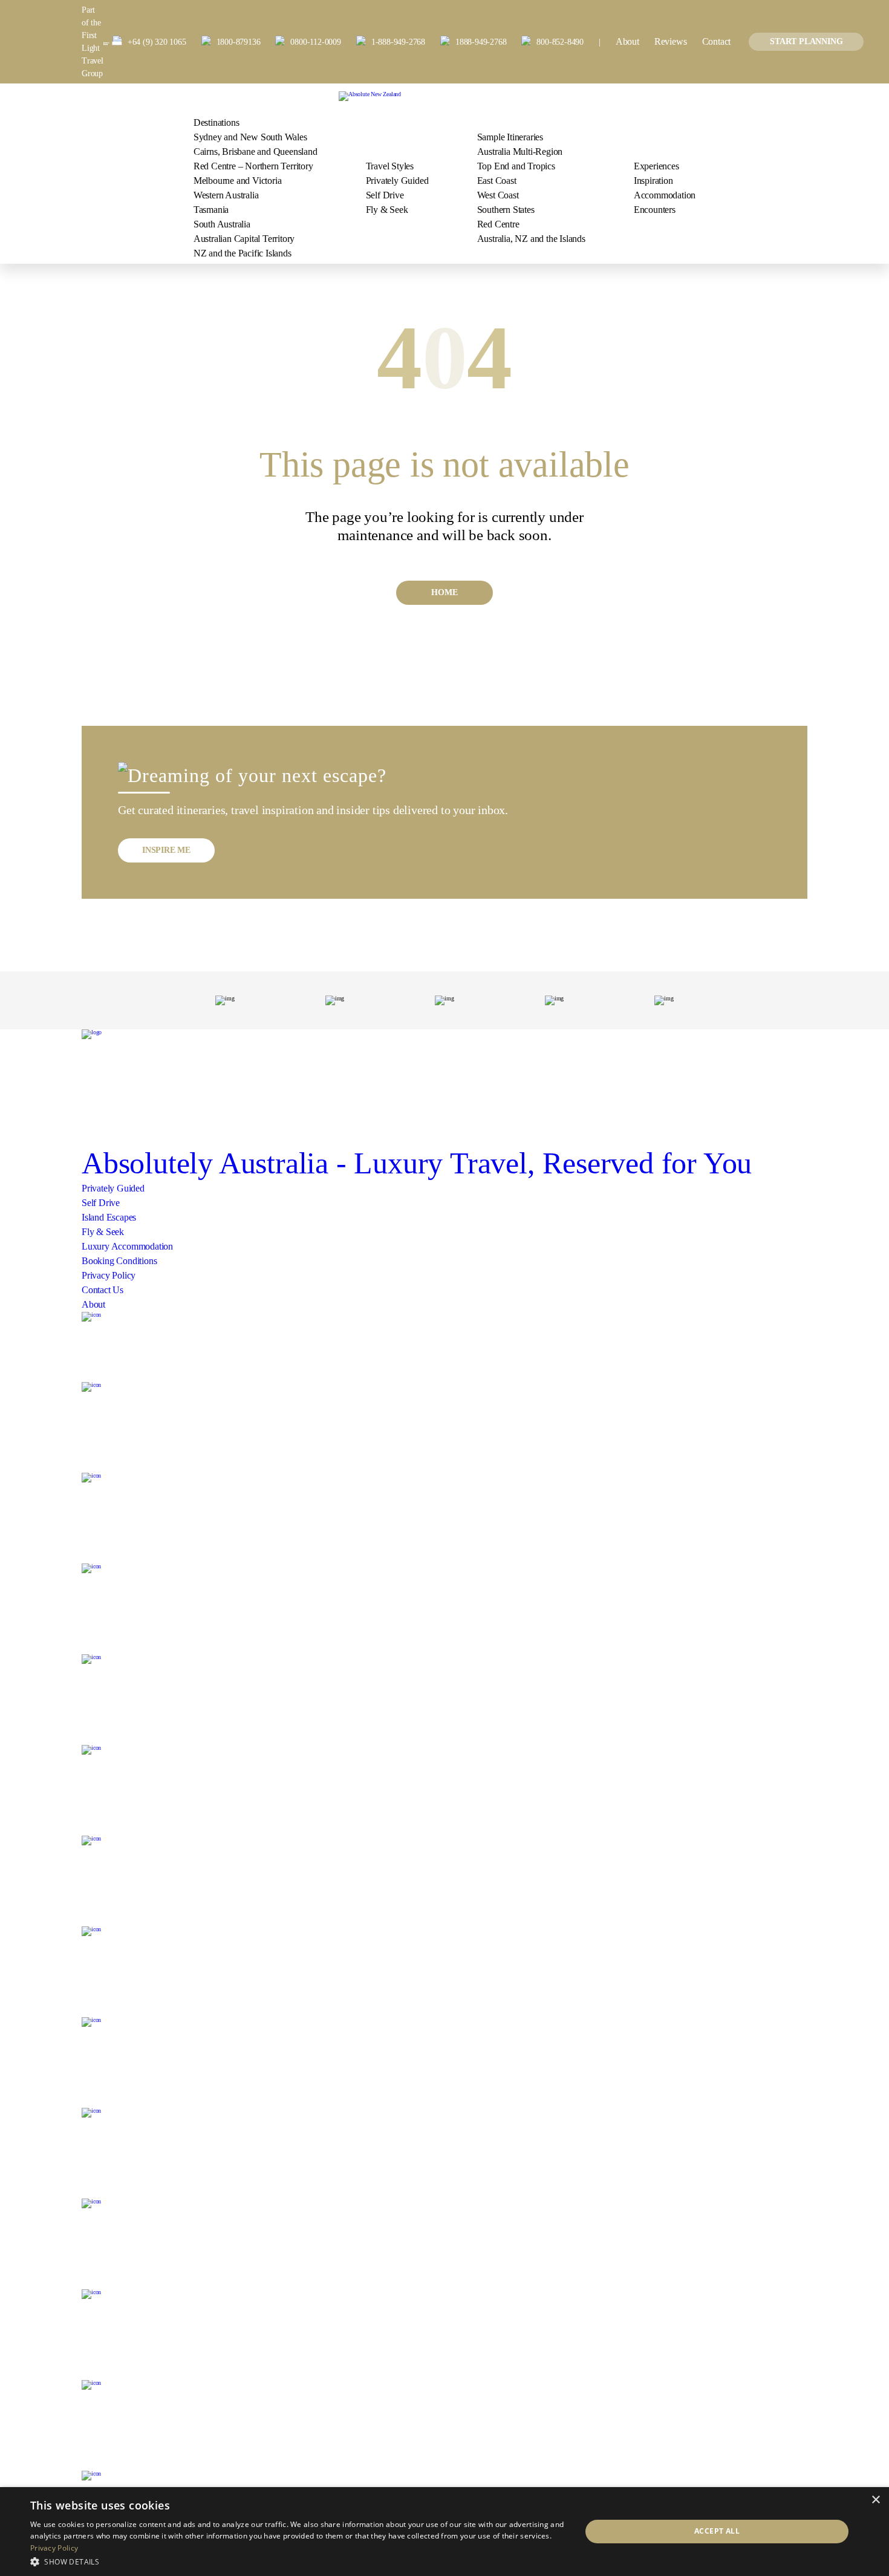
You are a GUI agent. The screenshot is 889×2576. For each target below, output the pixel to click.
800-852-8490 (560, 42)
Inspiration (653, 181)
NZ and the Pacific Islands (243, 253)
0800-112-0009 (315, 42)
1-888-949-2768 (398, 42)
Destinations (217, 122)
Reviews (671, 41)
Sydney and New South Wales (250, 137)
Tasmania (211, 210)
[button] (298, 2561)
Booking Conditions (119, 1261)
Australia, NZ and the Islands (531, 239)
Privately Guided (397, 181)
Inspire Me (166, 850)
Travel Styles (390, 166)
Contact (717, 41)
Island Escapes (109, 1217)
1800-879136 (239, 42)
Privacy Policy (109, 1275)
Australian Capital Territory (244, 239)
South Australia (222, 224)
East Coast (497, 181)
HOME (444, 592)
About (627, 41)
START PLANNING (806, 41)
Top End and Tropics (516, 166)
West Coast (498, 195)
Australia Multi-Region (520, 152)
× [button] (875, 2500)
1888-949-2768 (481, 42)
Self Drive (385, 195)
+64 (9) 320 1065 (157, 42)
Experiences (656, 166)
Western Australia (226, 195)
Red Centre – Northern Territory (253, 166)
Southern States (506, 210)
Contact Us (103, 1290)
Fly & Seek (387, 210)
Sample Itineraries (510, 137)
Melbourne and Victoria (238, 181)
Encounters (655, 210)
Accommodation (665, 195)
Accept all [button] (717, 2531)
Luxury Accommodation (127, 1246)
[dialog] (444, 2532)
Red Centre (498, 224)
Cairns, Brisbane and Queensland (256, 152)
